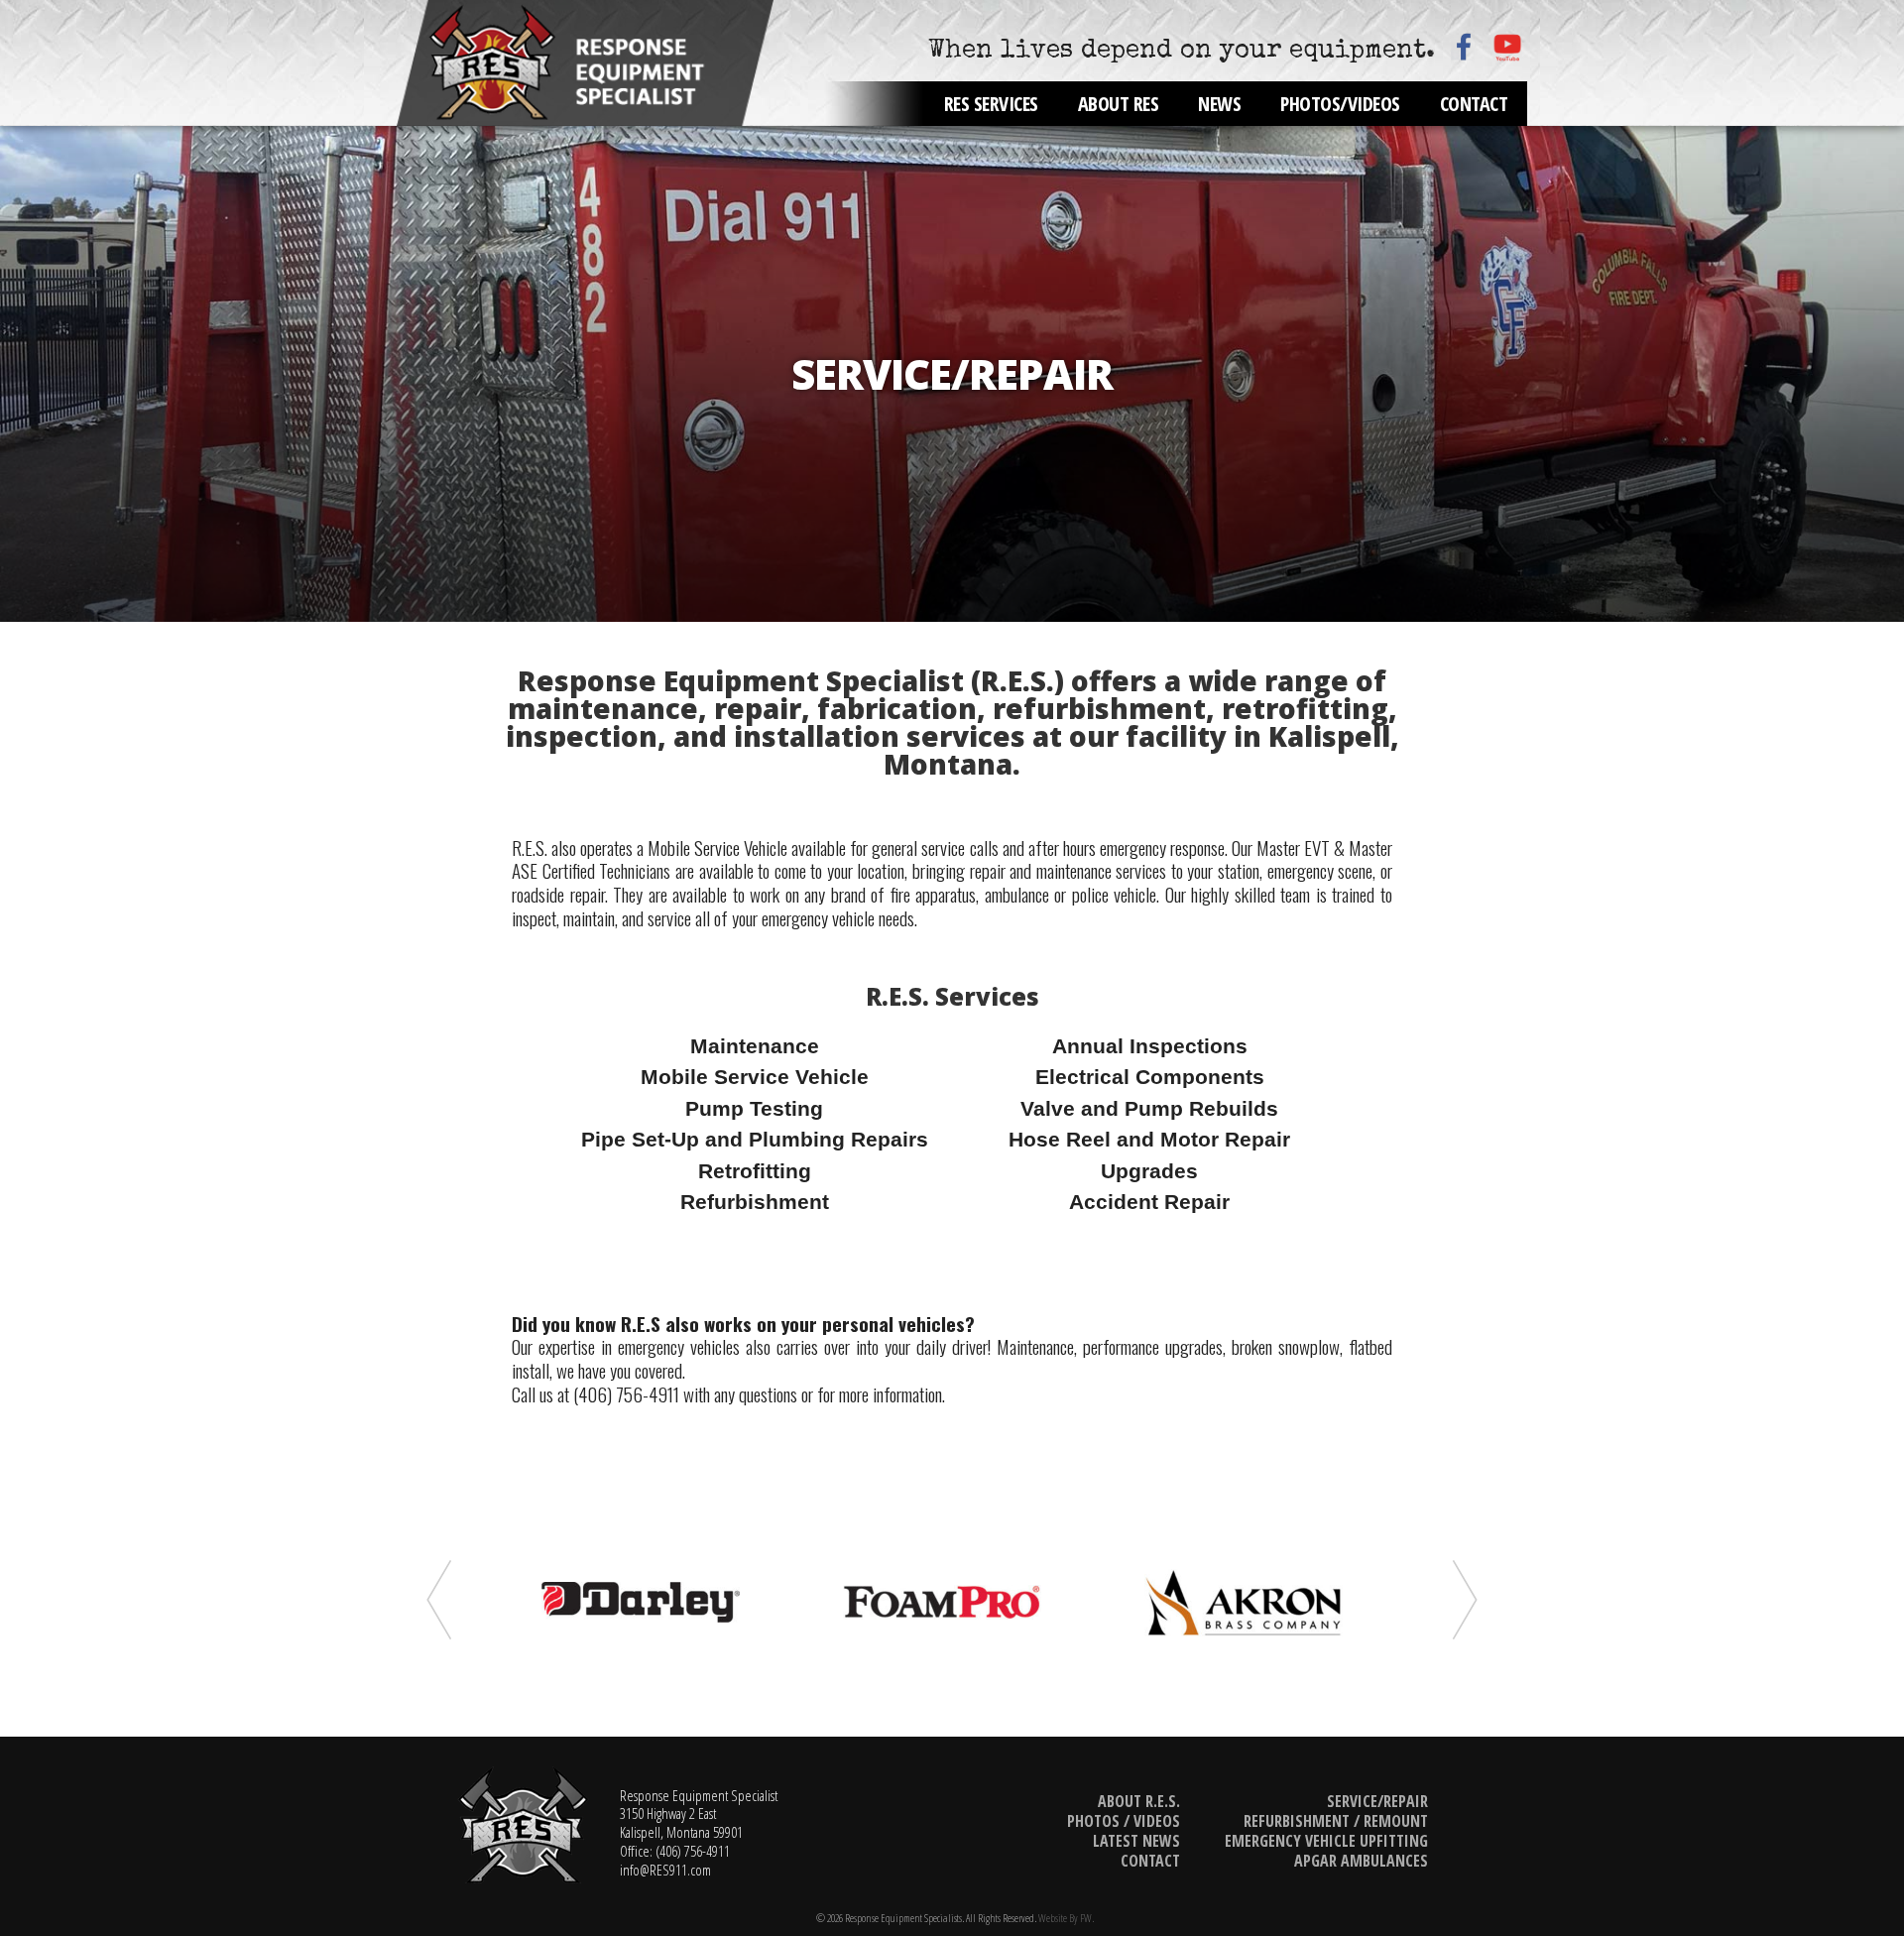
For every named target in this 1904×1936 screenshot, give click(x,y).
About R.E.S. (1139, 1801)
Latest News (1136, 1841)
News (1219, 104)
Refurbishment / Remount (1336, 1821)
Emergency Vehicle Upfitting (1326, 1841)
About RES (1119, 104)
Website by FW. (1066, 1918)
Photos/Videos (1340, 104)
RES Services (991, 104)
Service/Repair (1377, 1801)
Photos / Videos (1124, 1821)
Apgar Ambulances (1361, 1861)
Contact (1474, 104)
